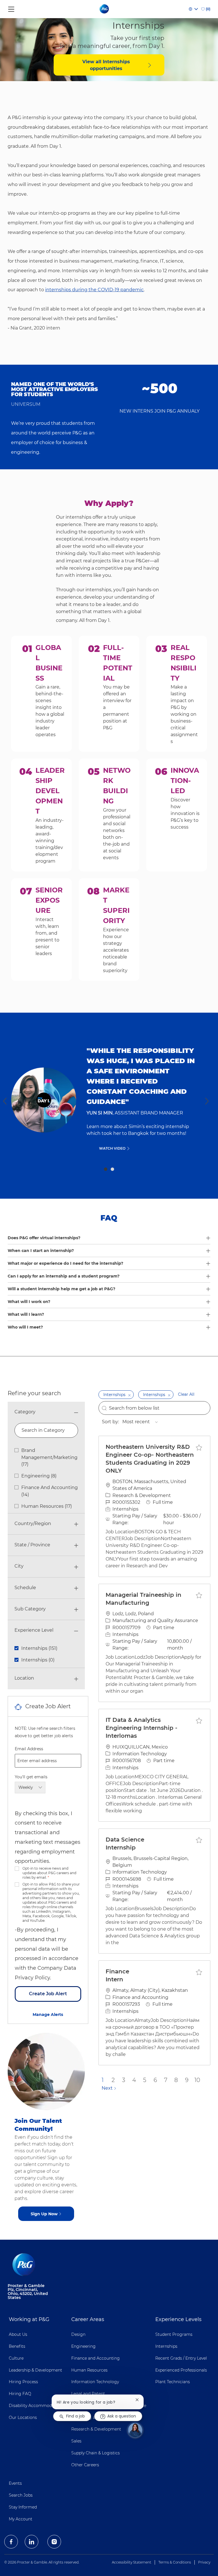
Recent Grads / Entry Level (181, 2358)
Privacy (204, 2562)
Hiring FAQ (20, 2394)
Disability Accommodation (35, 2406)
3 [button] (124, 2080)
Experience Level (34, 1630)
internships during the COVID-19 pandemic (94, 290)
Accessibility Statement (132, 2562)
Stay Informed (23, 2507)
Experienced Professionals (181, 2370)
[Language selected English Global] (193, 9)
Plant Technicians (173, 2382)
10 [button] (197, 2080)
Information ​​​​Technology (95, 2382)
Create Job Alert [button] (48, 1994)
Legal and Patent (88, 2394)
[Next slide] (207, 1101)
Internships (166, 2346)
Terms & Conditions (175, 2562)
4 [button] (134, 2080)
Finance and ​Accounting (96, 2358)
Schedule (25, 1588)
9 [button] (187, 2080)
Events (15, 2483)
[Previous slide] (5, 1101)
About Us (18, 2334)
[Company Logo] (105, 9)
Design (78, 2334)
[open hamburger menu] (11, 8)
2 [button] (112, 1169)
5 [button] (145, 2080)
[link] (48, 2015)
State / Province (32, 1545)
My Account (21, 2519)
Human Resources (89, 2370)
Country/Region (33, 1524)
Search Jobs (21, 2495)
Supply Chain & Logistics (96, 2453)
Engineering (83, 2346)
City (19, 1566)
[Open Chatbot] (135, 2430)
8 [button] (176, 2080)
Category (25, 1412)
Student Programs (174, 2334)
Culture (16, 2358)
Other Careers (85, 2465)
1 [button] (106, 1169)
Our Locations (23, 2417)
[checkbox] (199, 1447)
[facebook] (11, 2542)
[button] (129, 1395)
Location (24, 1678)
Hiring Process (23, 2382)
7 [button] (166, 2080)
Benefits (17, 2346)
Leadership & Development (35, 2370)
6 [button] (155, 2080)
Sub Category (30, 1609)
